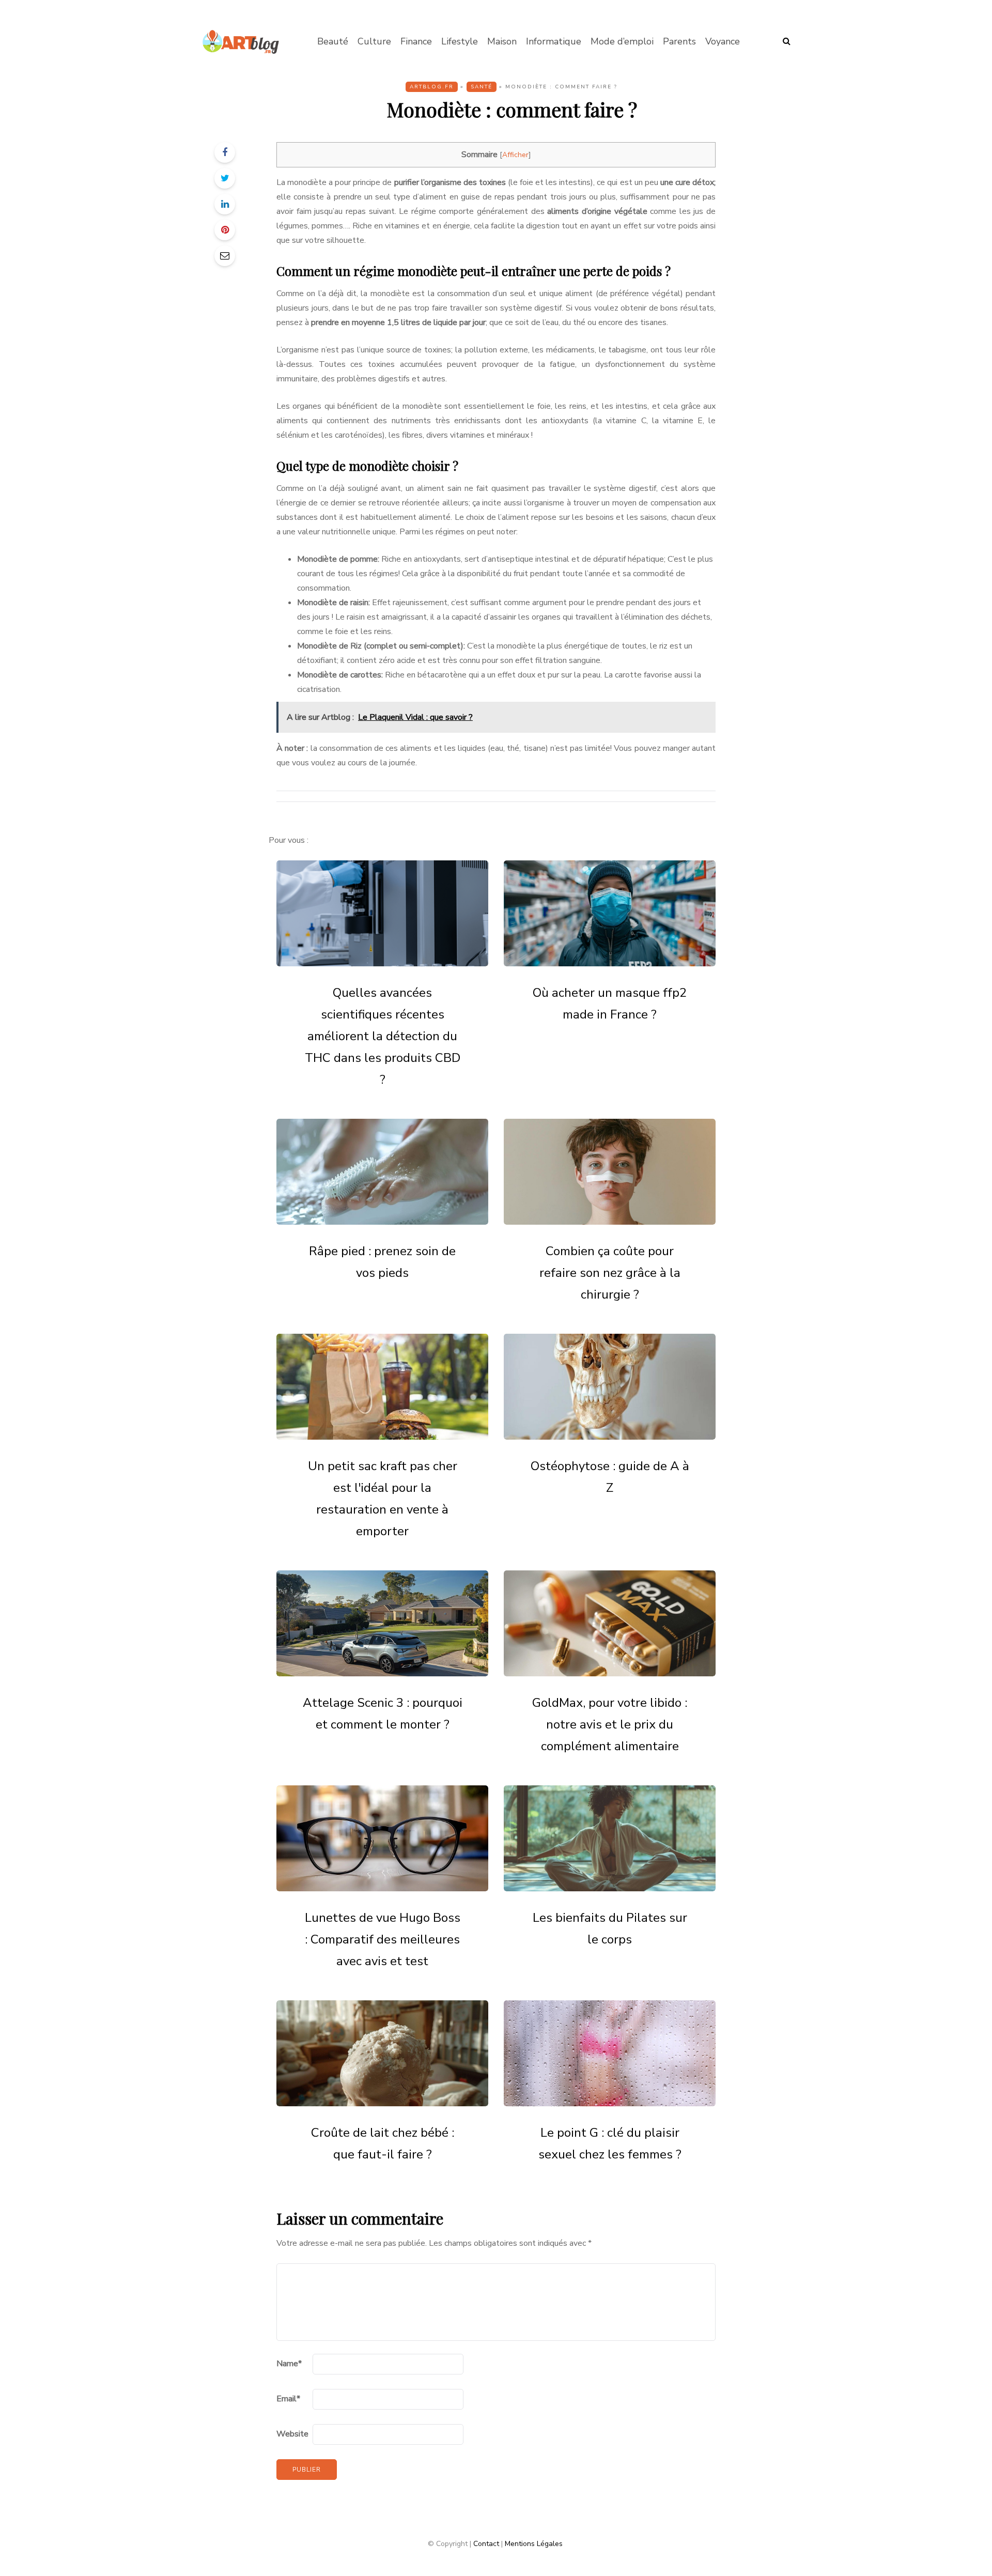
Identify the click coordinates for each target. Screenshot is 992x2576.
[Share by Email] (225, 256)
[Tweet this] (225, 178)
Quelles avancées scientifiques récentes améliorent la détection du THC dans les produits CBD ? (383, 1036)
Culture (374, 41)
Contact (486, 2544)
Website (292, 2434)
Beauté (333, 41)
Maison (502, 41)
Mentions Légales (534, 2544)
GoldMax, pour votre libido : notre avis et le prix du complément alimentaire (610, 1724)
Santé (482, 87)
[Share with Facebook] (225, 152)
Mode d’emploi (622, 41)
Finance (416, 41)
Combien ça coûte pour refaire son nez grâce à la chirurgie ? (610, 1273)
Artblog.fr (432, 87)
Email (288, 2399)
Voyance (723, 41)
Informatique (554, 41)
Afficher (515, 155)
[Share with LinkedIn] (225, 204)
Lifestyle (460, 41)
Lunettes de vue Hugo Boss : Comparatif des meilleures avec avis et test (383, 1939)
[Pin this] (225, 230)
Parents (679, 41)
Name (289, 2364)
